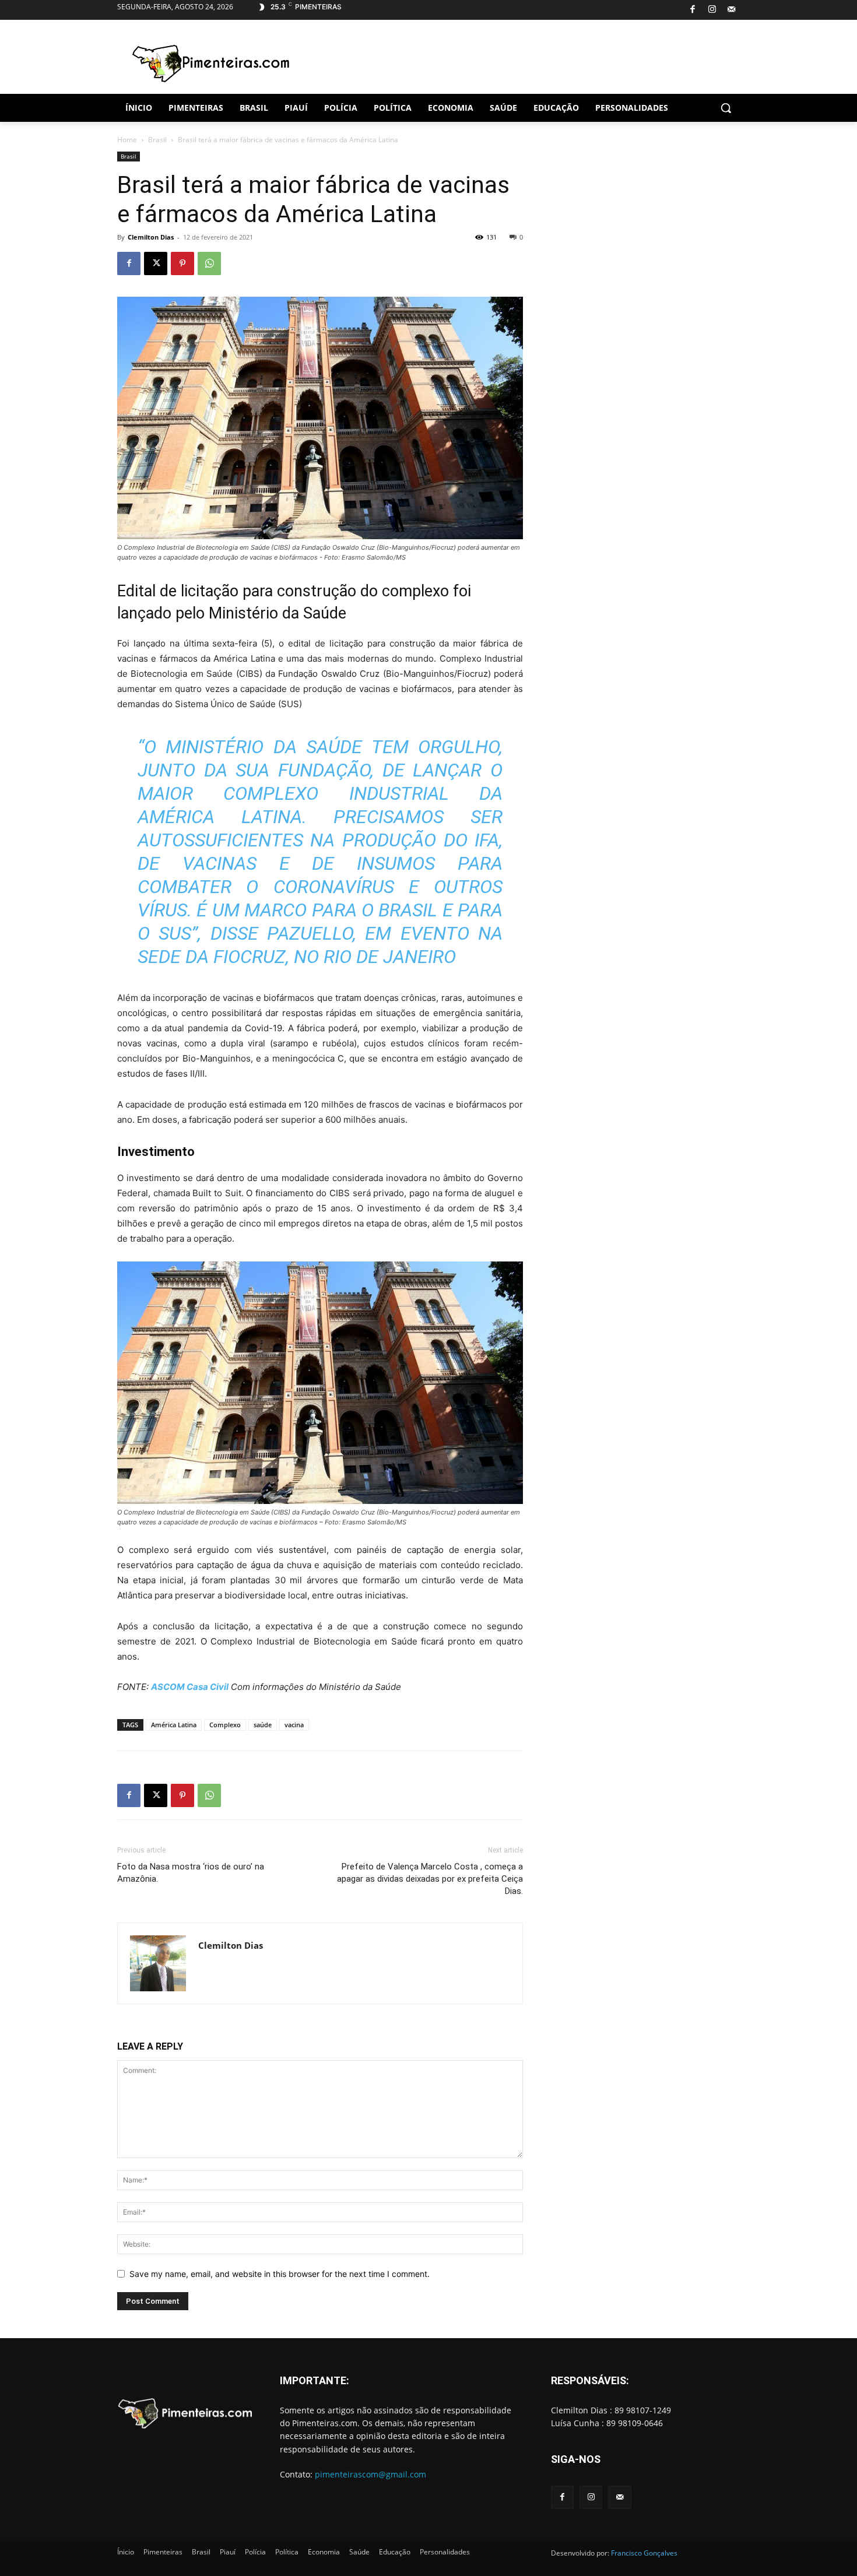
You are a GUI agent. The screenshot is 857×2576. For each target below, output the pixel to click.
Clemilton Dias (151, 237)
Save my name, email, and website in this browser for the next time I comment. (280, 2274)
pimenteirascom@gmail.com (370, 2474)
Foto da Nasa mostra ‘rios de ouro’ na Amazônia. (191, 1873)
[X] (156, 263)
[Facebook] (693, 10)
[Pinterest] (182, 263)
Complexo (225, 1725)
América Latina (174, 1725)
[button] (726, 108)
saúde (263, 1725)
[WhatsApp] (209, 263)
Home (127, 140)
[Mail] (732, 10)
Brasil (157, 140)
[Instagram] (712, 10)
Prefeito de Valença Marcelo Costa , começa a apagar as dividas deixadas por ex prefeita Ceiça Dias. (430, 1879)
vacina (294, 1725)
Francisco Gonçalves (644, 2553)
